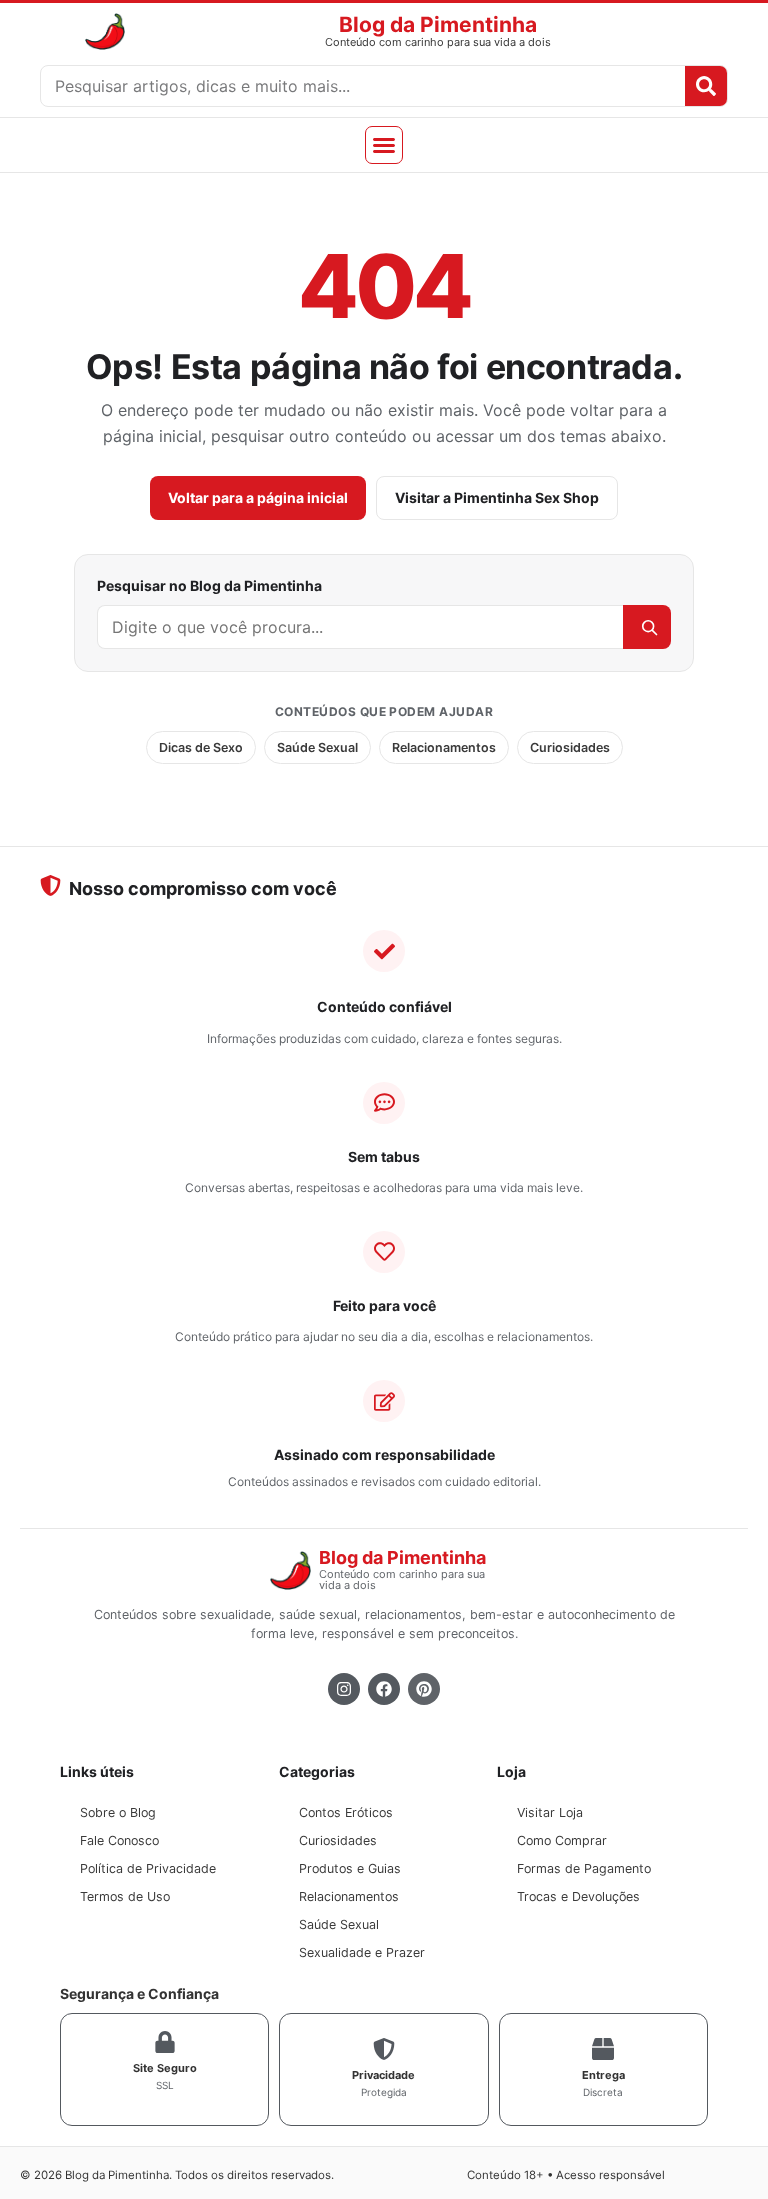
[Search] (706, 86)
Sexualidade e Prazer (362, 1952)
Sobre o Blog (118, 1812)
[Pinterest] (424, 1689)
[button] (384, 145)
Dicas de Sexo (201, 747)
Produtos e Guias (350, 1868)
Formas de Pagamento (584, 1868)
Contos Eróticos (346, 1812)
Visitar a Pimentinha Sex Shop (497, 497)
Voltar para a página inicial (258, 497)
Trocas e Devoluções (578, 1896)
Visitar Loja (550, 1812)
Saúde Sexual (317, 747)
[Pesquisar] (647, 627)
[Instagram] (344, 1689)
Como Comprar (562, 1840)
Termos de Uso (125, 1896)
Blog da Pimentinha (438, 24)
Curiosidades (570, 747)
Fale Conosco (119, 1840)
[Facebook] (384, 1689)
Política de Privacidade (148, 1868)
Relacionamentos (444, 747)
